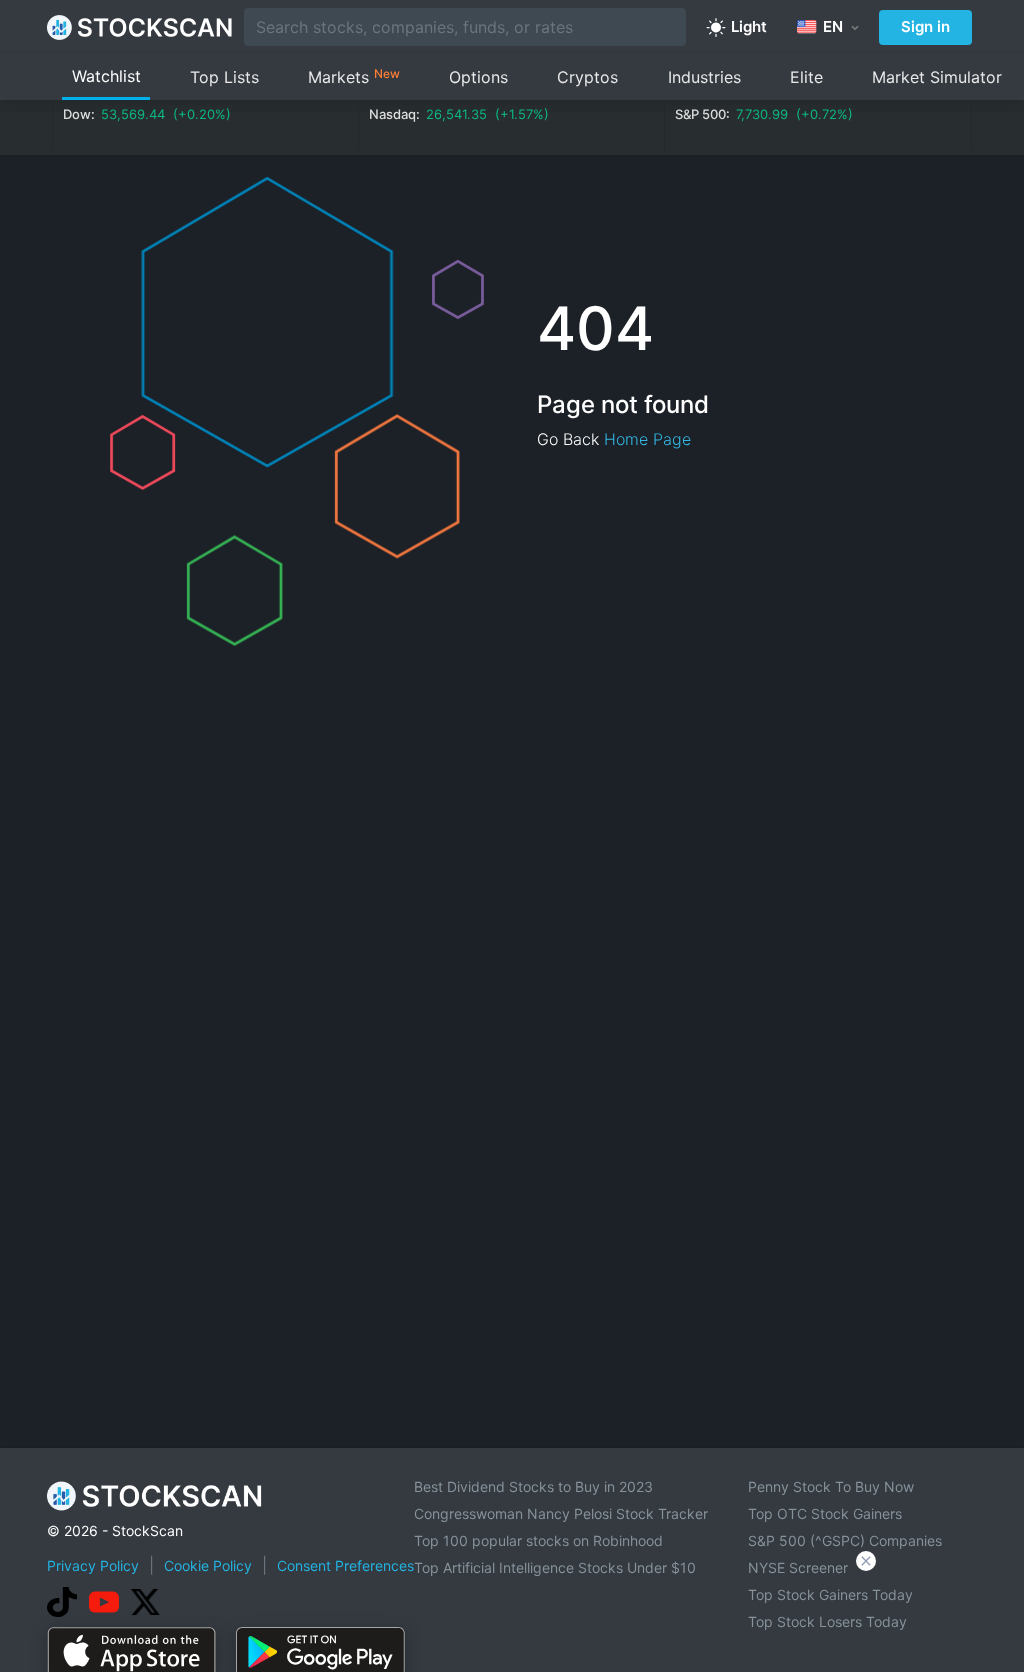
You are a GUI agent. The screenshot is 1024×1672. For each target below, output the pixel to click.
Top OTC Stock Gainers (825, 1513)
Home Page (647, 439)
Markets (354, 76)
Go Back (568, 439)
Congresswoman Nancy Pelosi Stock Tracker (561, 1513)
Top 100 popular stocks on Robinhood (538, 1540)
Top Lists (224, 77)
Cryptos (587, 77)
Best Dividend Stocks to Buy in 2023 (533, 1486)
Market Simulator (937, 77)
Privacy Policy (93, 1565)
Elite (806, 77)
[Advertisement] (512, 1616)
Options (478, 77)
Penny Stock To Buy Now (831, 1486)
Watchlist (106, 76)
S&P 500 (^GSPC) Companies (845, 1540)
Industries (704, 77)
